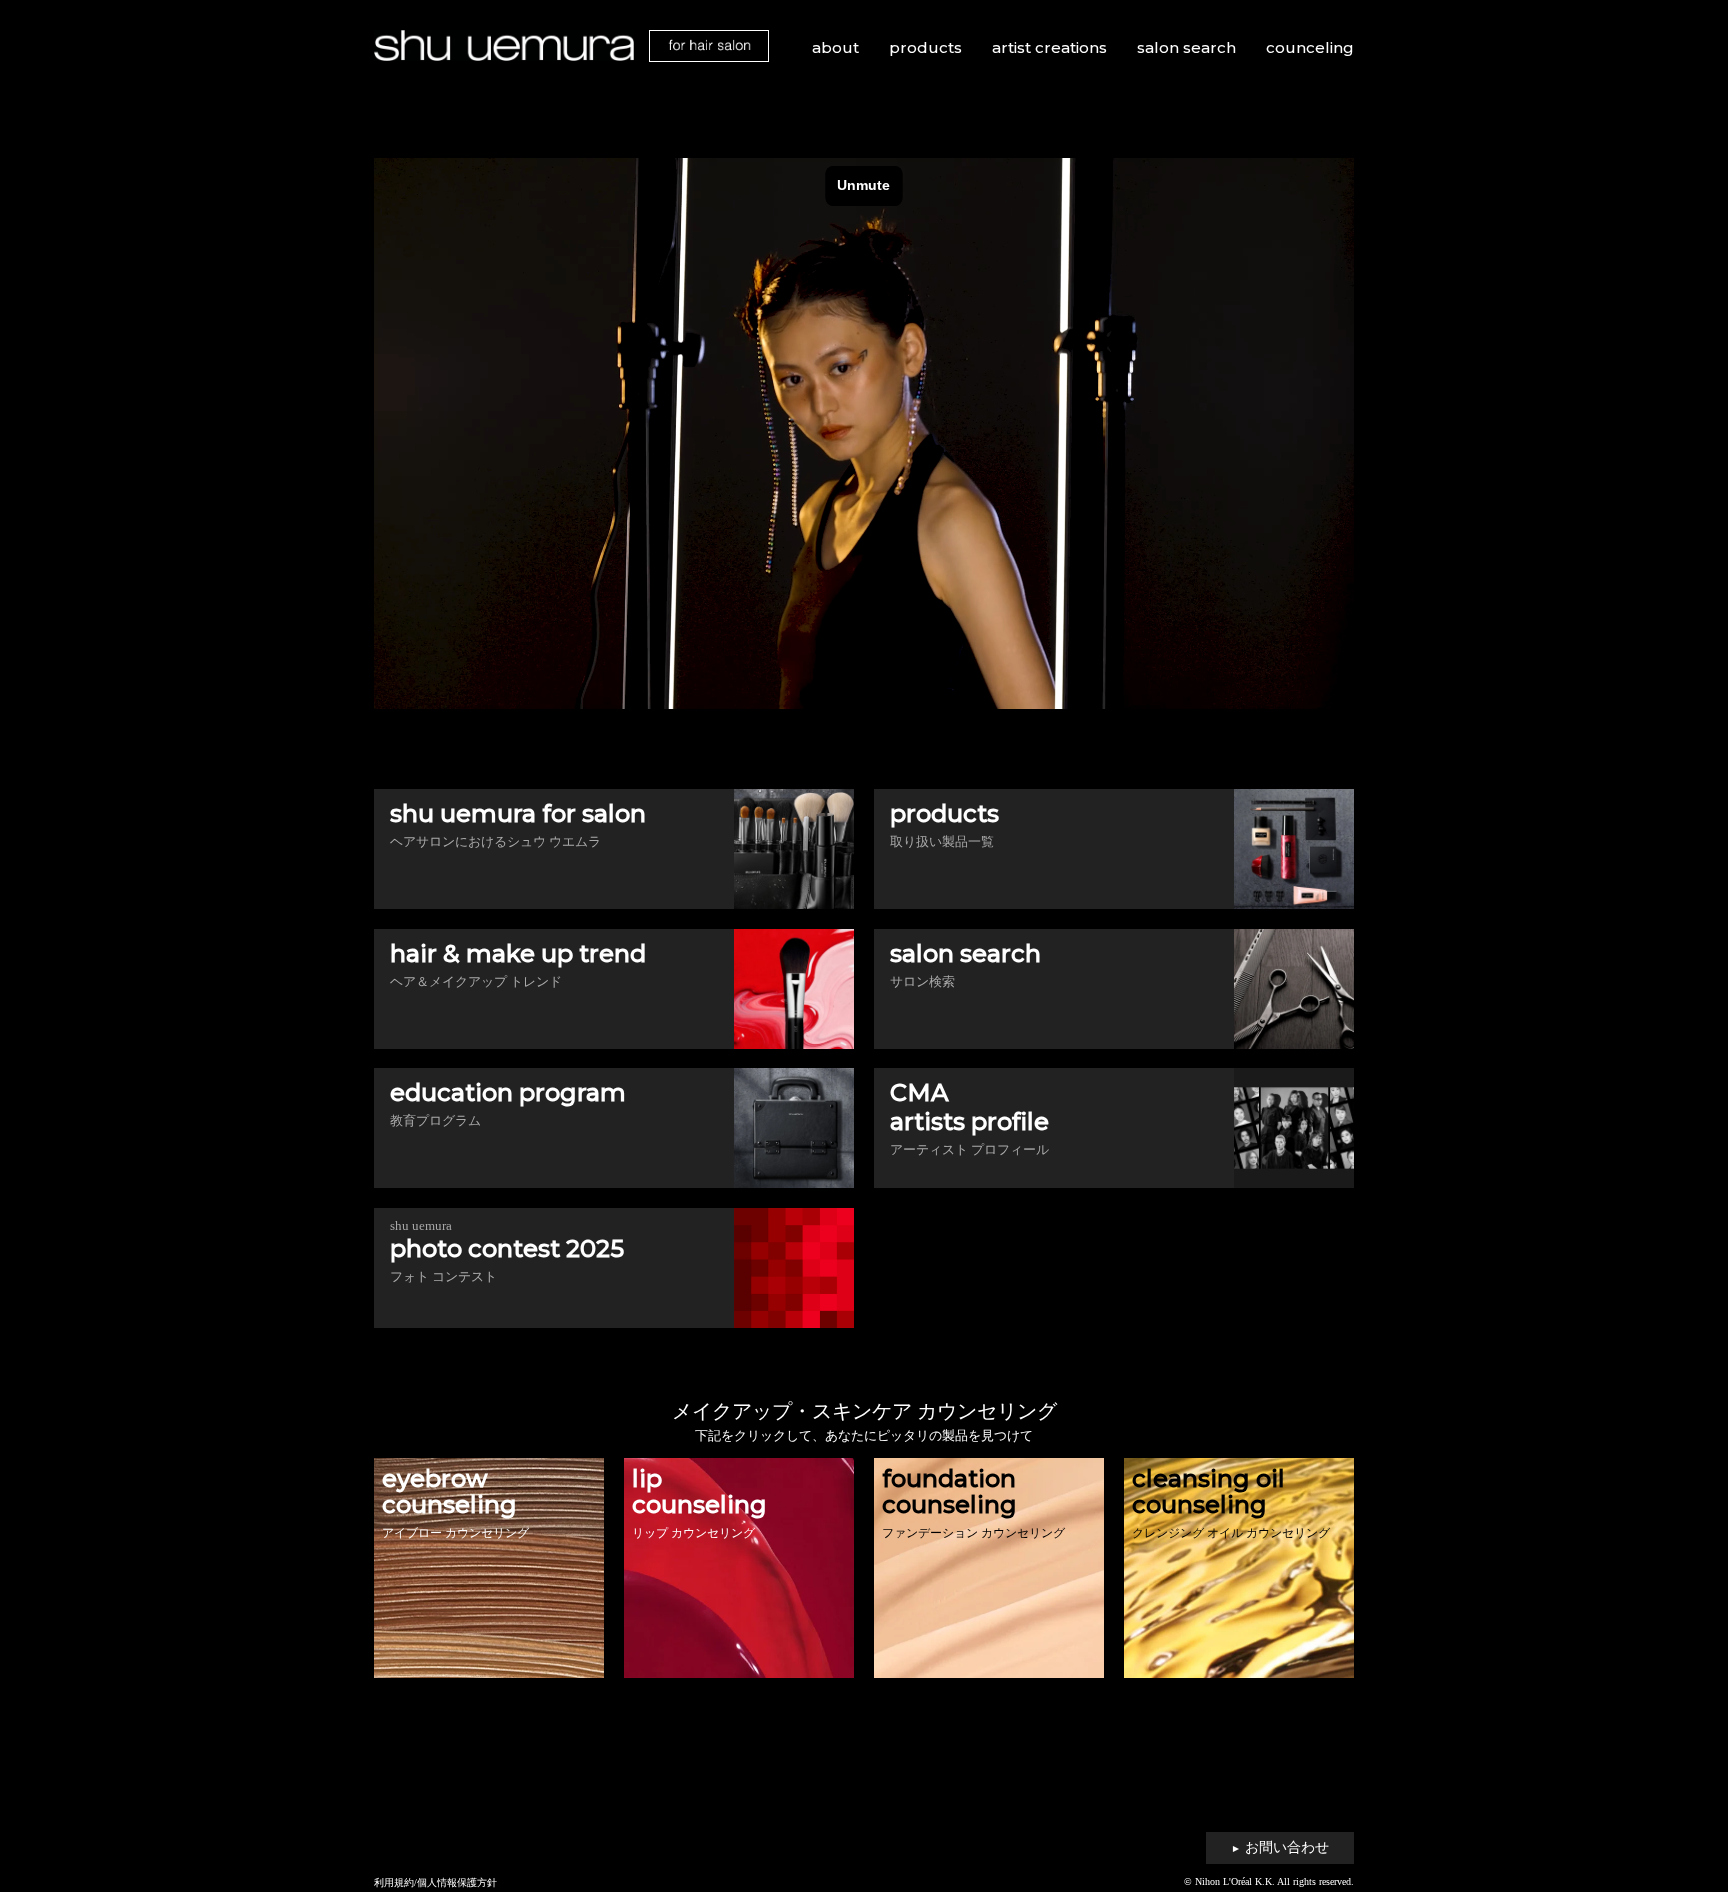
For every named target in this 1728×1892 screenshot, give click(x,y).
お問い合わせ (1280, 1847)
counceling (1310, 47)
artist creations (1049, 47)
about (835, 47)
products (925, 47)
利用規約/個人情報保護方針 (435, 1882)
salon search (1186, 47)
